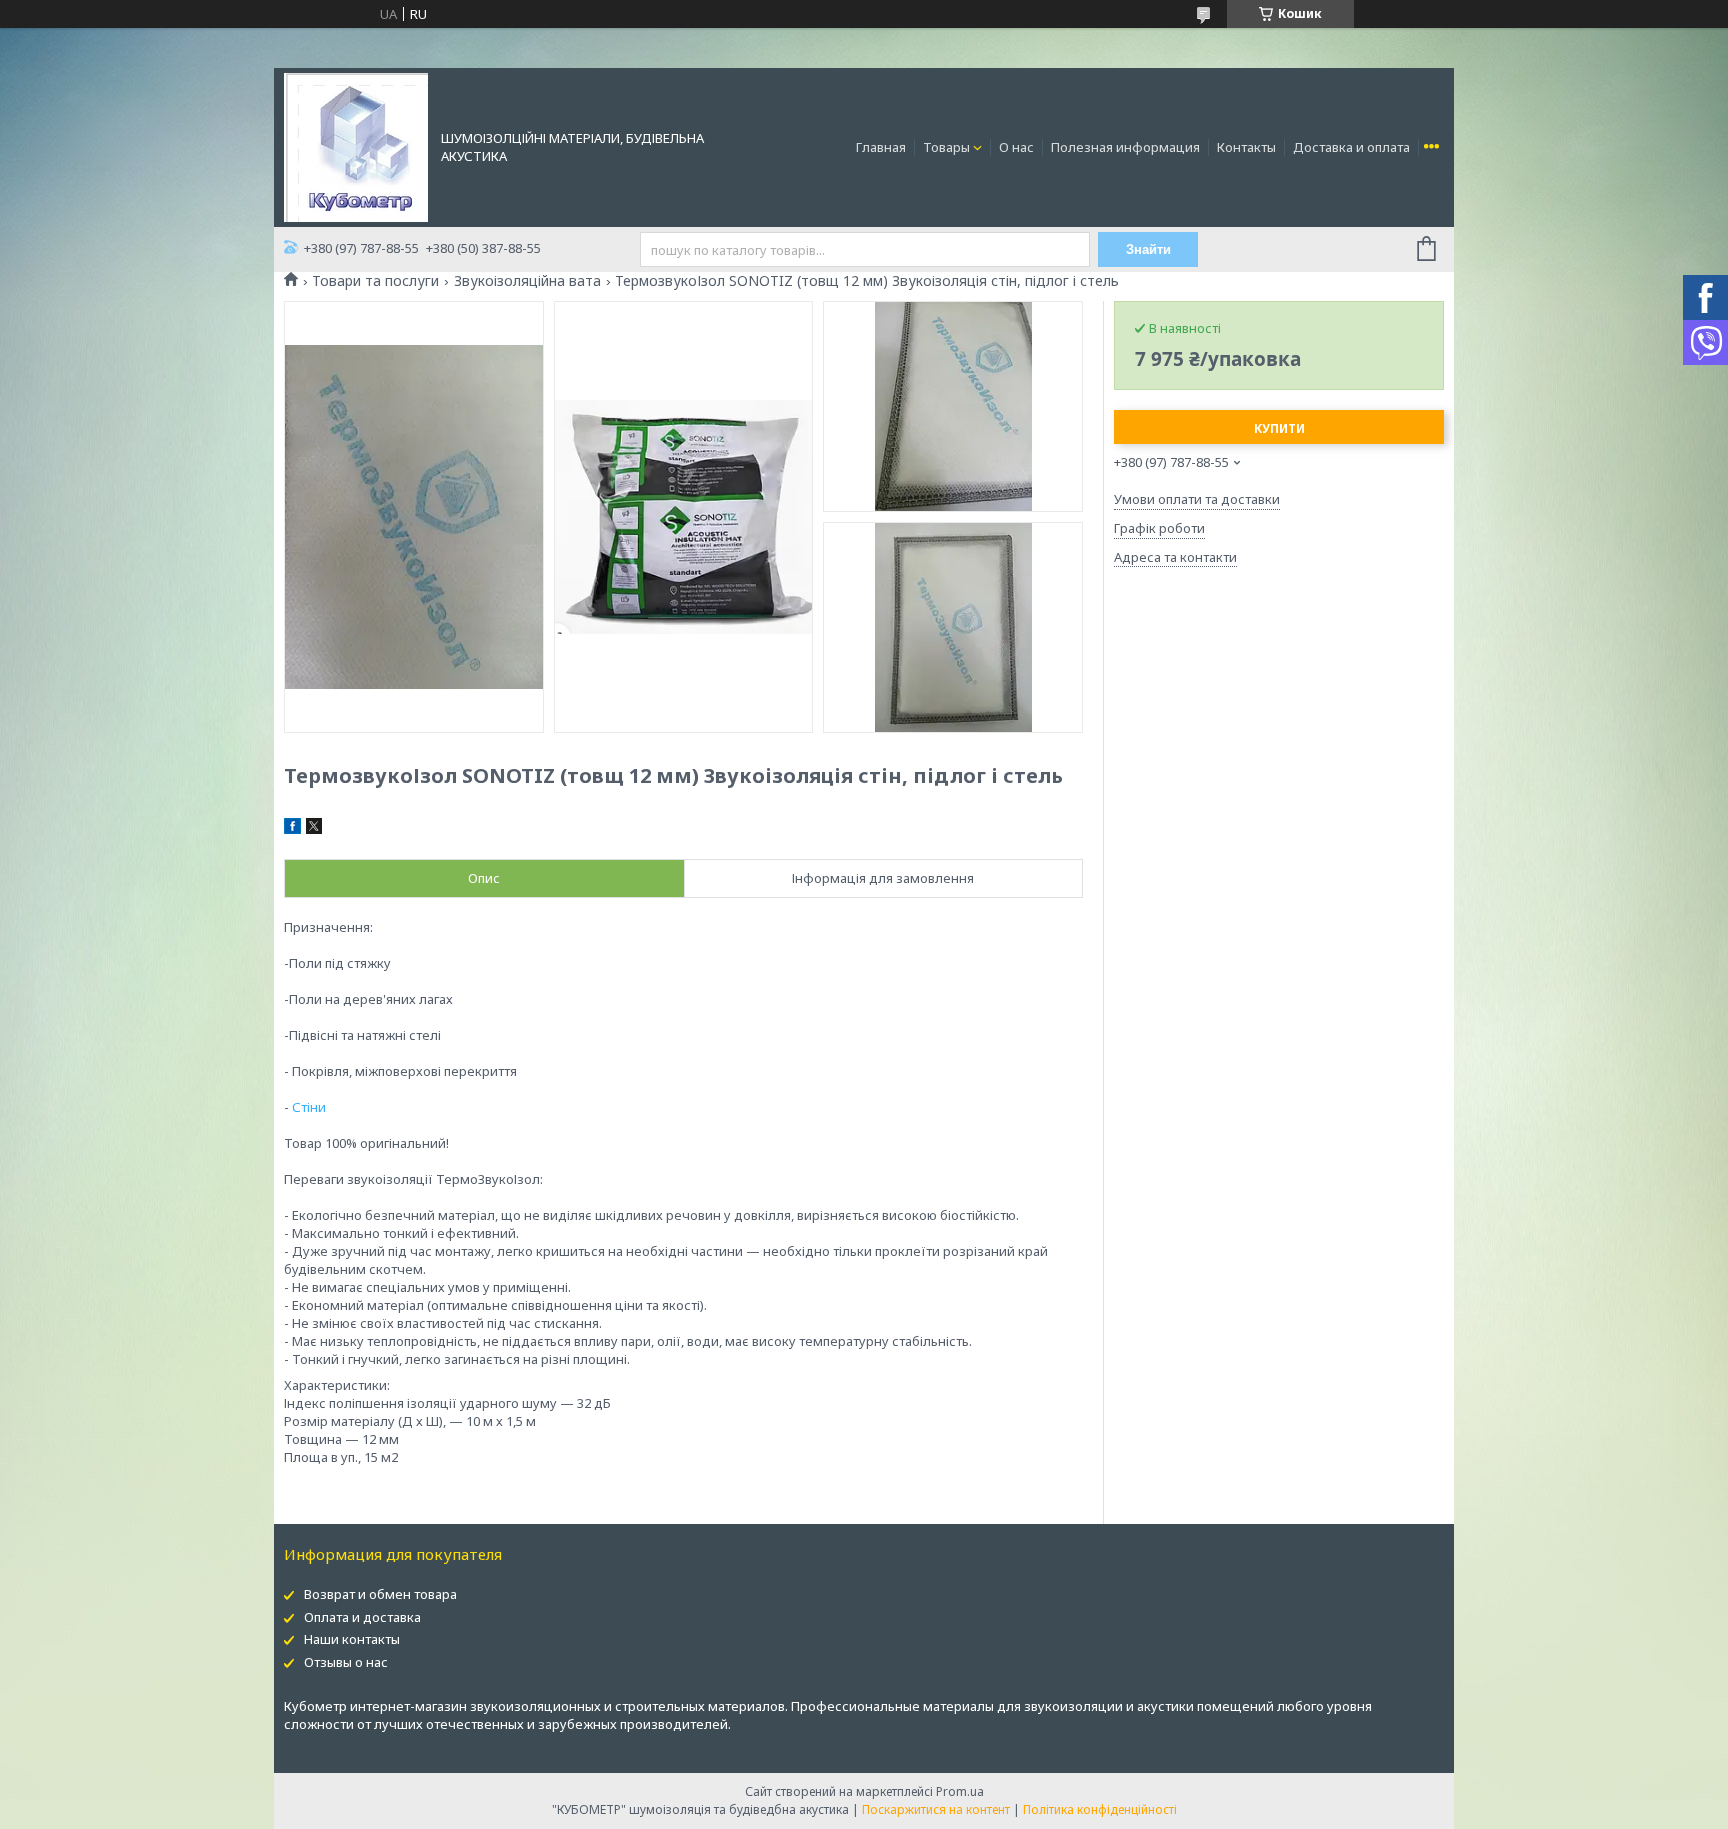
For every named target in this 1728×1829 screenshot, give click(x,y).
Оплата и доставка (362, 1617)
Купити (1279, 428)
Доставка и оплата (1351, 147)
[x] (314, 829)
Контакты (1246, 147)
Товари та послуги (375, 281)
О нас (1016, 147)
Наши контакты (352, 1639)
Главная (881, 147)
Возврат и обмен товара (380, 1594)
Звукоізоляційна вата (527, 281)
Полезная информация (1125, 147)
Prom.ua (960, 1791)
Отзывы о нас (346, 1662)
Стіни (309, 1107)
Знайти (1148, 249)
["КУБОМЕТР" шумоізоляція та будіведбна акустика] (356, 146)
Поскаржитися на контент (936, 1809)
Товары (946, 147)
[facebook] (292, 829)
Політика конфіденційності (1100, 1809)
